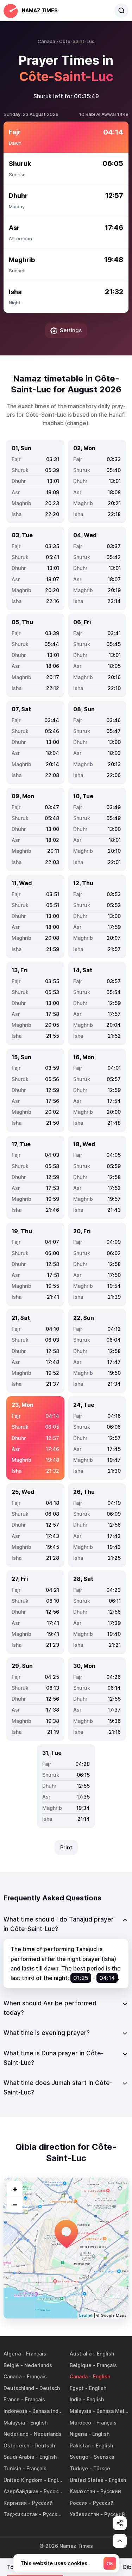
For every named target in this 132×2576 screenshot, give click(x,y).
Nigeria (78, 2434)
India (76, 2399)
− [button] (15, 2204)
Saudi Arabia (19, 2457)
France (12, 2399)
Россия (79, 2503)
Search (121, 11)
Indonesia (15, 2411)
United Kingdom (23, 2480)
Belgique (81, 2365)
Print (66, 1847)
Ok (110, 2563)
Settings (71, 330)
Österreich (16, 2445)
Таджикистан (21, 2514)
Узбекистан (84, 2514)
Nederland (16, 2434)
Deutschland (19, 2388)
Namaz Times (40, 10)
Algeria (12, 2354)
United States (87, 2480)
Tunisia (12, 2468)
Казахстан (82, 2491)
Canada (12, 2376)
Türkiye (79, 2468)
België (11, 2365)
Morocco (80, 2423)
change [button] (77, 423)
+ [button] (15, 2189)
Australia (81, 2354)
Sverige (79, 2457)
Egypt (77, 2388)
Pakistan (80, 2445)
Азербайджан (21, 2491)
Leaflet (86, 2315)
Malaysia (80, 2411)
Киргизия (15, 2503)
